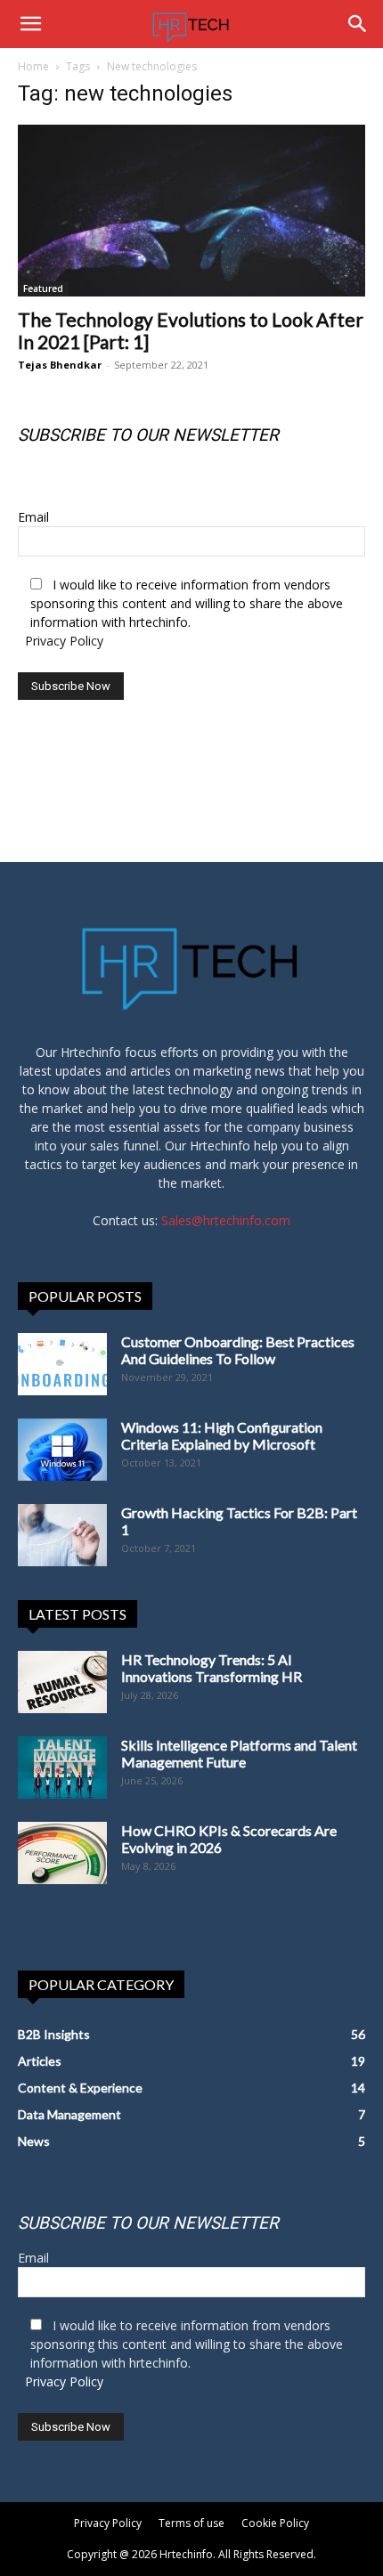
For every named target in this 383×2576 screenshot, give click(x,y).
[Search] (358, 24)
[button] (30, 24)
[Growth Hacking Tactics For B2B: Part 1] (62, 1535)
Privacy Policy (64, 641)
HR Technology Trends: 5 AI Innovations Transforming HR (212, 1668)
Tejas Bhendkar (60, 365)
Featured (43, 288)
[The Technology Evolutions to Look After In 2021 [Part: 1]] (191, 211)
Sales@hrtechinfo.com (226, 1220)
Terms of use (191, 2523)
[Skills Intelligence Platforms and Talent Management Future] (62, 1767)
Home (33, 66)
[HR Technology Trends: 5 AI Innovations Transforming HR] (62, 1682)
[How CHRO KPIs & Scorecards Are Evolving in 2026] (62, 1853)
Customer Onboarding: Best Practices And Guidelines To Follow (238, 1350)
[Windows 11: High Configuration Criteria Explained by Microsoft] (62, 1450)
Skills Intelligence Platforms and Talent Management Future (239, 1753)
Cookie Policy (275, 2523)
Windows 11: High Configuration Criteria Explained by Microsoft (222, 1435)
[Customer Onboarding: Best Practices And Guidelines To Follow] (62, 1364)
